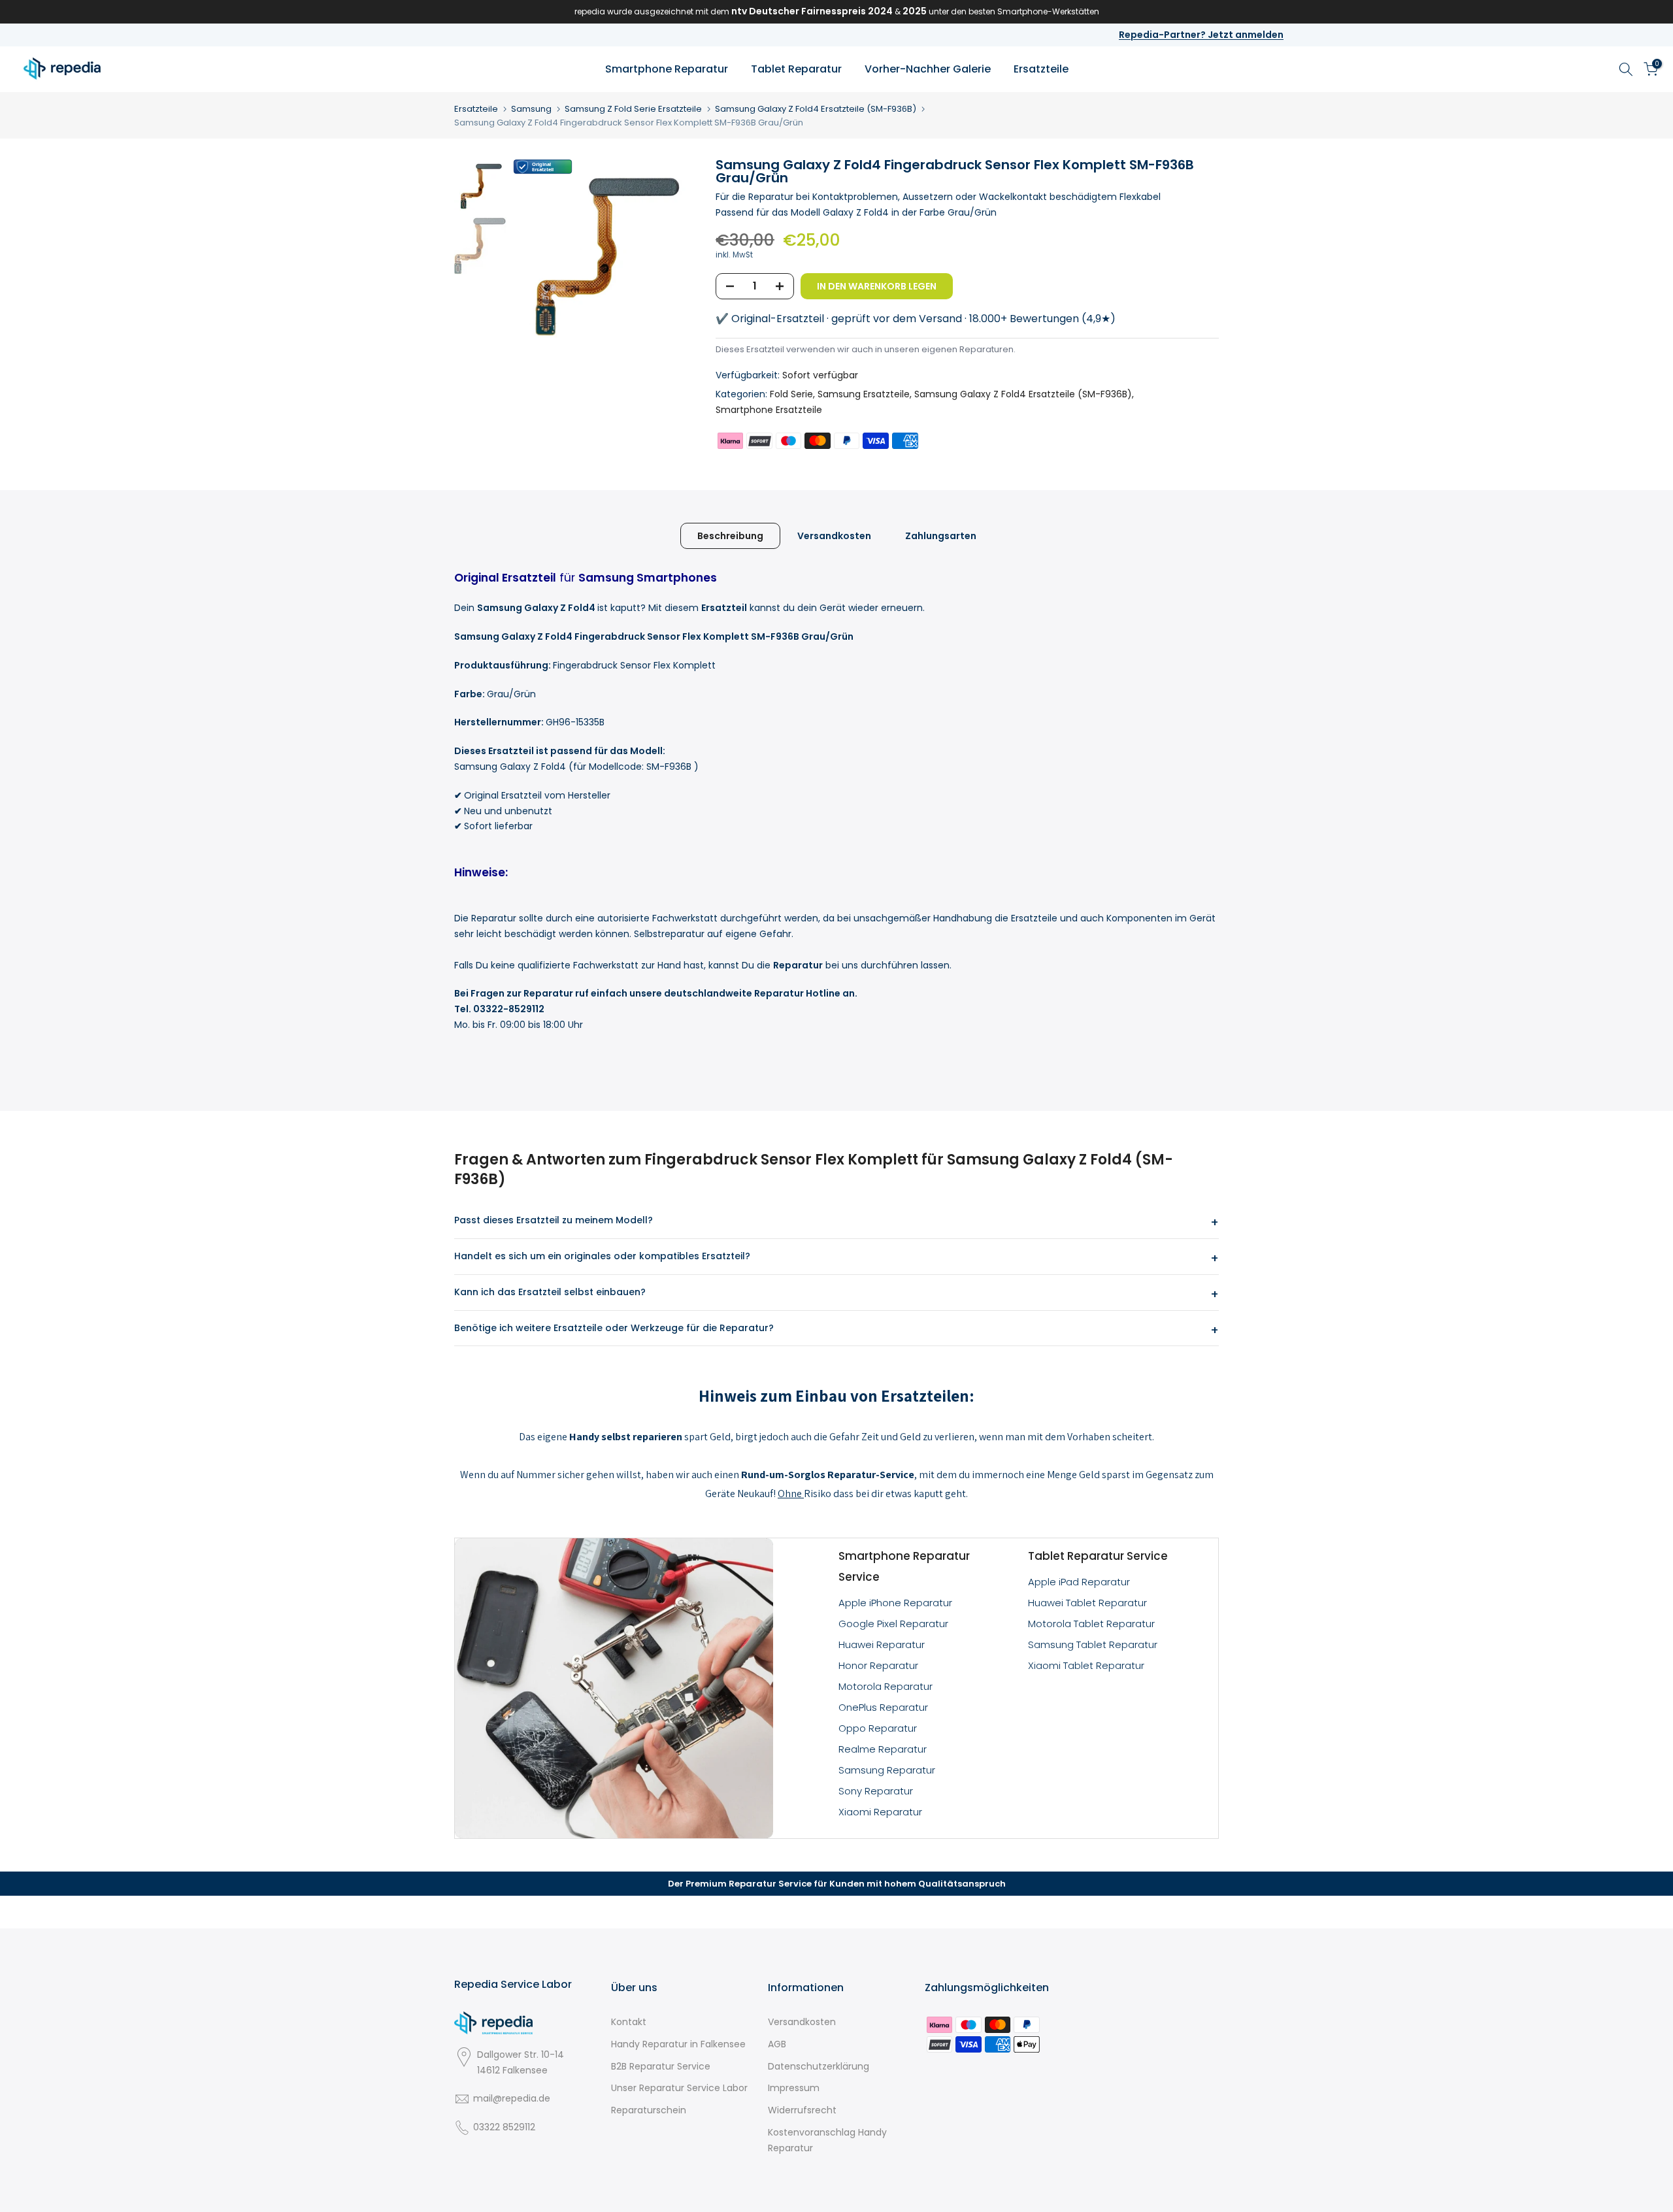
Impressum (794, 2088)
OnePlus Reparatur (883, 1707)
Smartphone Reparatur (667, 69)
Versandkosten (834, 535)
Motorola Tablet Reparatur (1091, 1624)
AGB (777, 2044)
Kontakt (629, 2022)
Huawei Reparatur (882, 1644)
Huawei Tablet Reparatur (1087, 1603)
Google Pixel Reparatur (893, 1624)
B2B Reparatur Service (661, 2066)
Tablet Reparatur (796, 69)
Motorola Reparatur (886, 1686)
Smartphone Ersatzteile (769, 410)
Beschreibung (730, 535)
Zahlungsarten (941, 535)
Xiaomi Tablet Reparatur (1086, 1665)
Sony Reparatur (876, 1791)
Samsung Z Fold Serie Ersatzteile (633, 109)
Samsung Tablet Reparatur (1093, 1644)
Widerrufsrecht (802, 2110)
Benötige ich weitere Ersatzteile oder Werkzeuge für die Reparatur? (614, 1328)
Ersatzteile (1041, 69)
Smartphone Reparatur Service (904, 1566)
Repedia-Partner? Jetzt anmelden (1201, 35)
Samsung (531, 109)
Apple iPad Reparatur (1079, 1582)
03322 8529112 (504, 2127)
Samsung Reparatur (887, 1770)
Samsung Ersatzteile (864, 394)
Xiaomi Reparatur (880, 1812)
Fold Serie (791, 394)
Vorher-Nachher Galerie (928, 69)
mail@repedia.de (512, 2098)
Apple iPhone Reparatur (895, 1603)
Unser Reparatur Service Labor (679, 2088)
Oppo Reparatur (878, 1728)
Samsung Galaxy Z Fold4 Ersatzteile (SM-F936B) (816, 109)
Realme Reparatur (883, 1749)
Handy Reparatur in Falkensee (678, 2044)
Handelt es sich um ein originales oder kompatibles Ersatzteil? (602, 1256)
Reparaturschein (649, 2110)
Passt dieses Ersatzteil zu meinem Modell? (554, 1220)
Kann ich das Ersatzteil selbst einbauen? (550, 1292)
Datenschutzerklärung (819, 2066)
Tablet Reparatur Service (1098, 1556)
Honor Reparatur (878, 1665)
